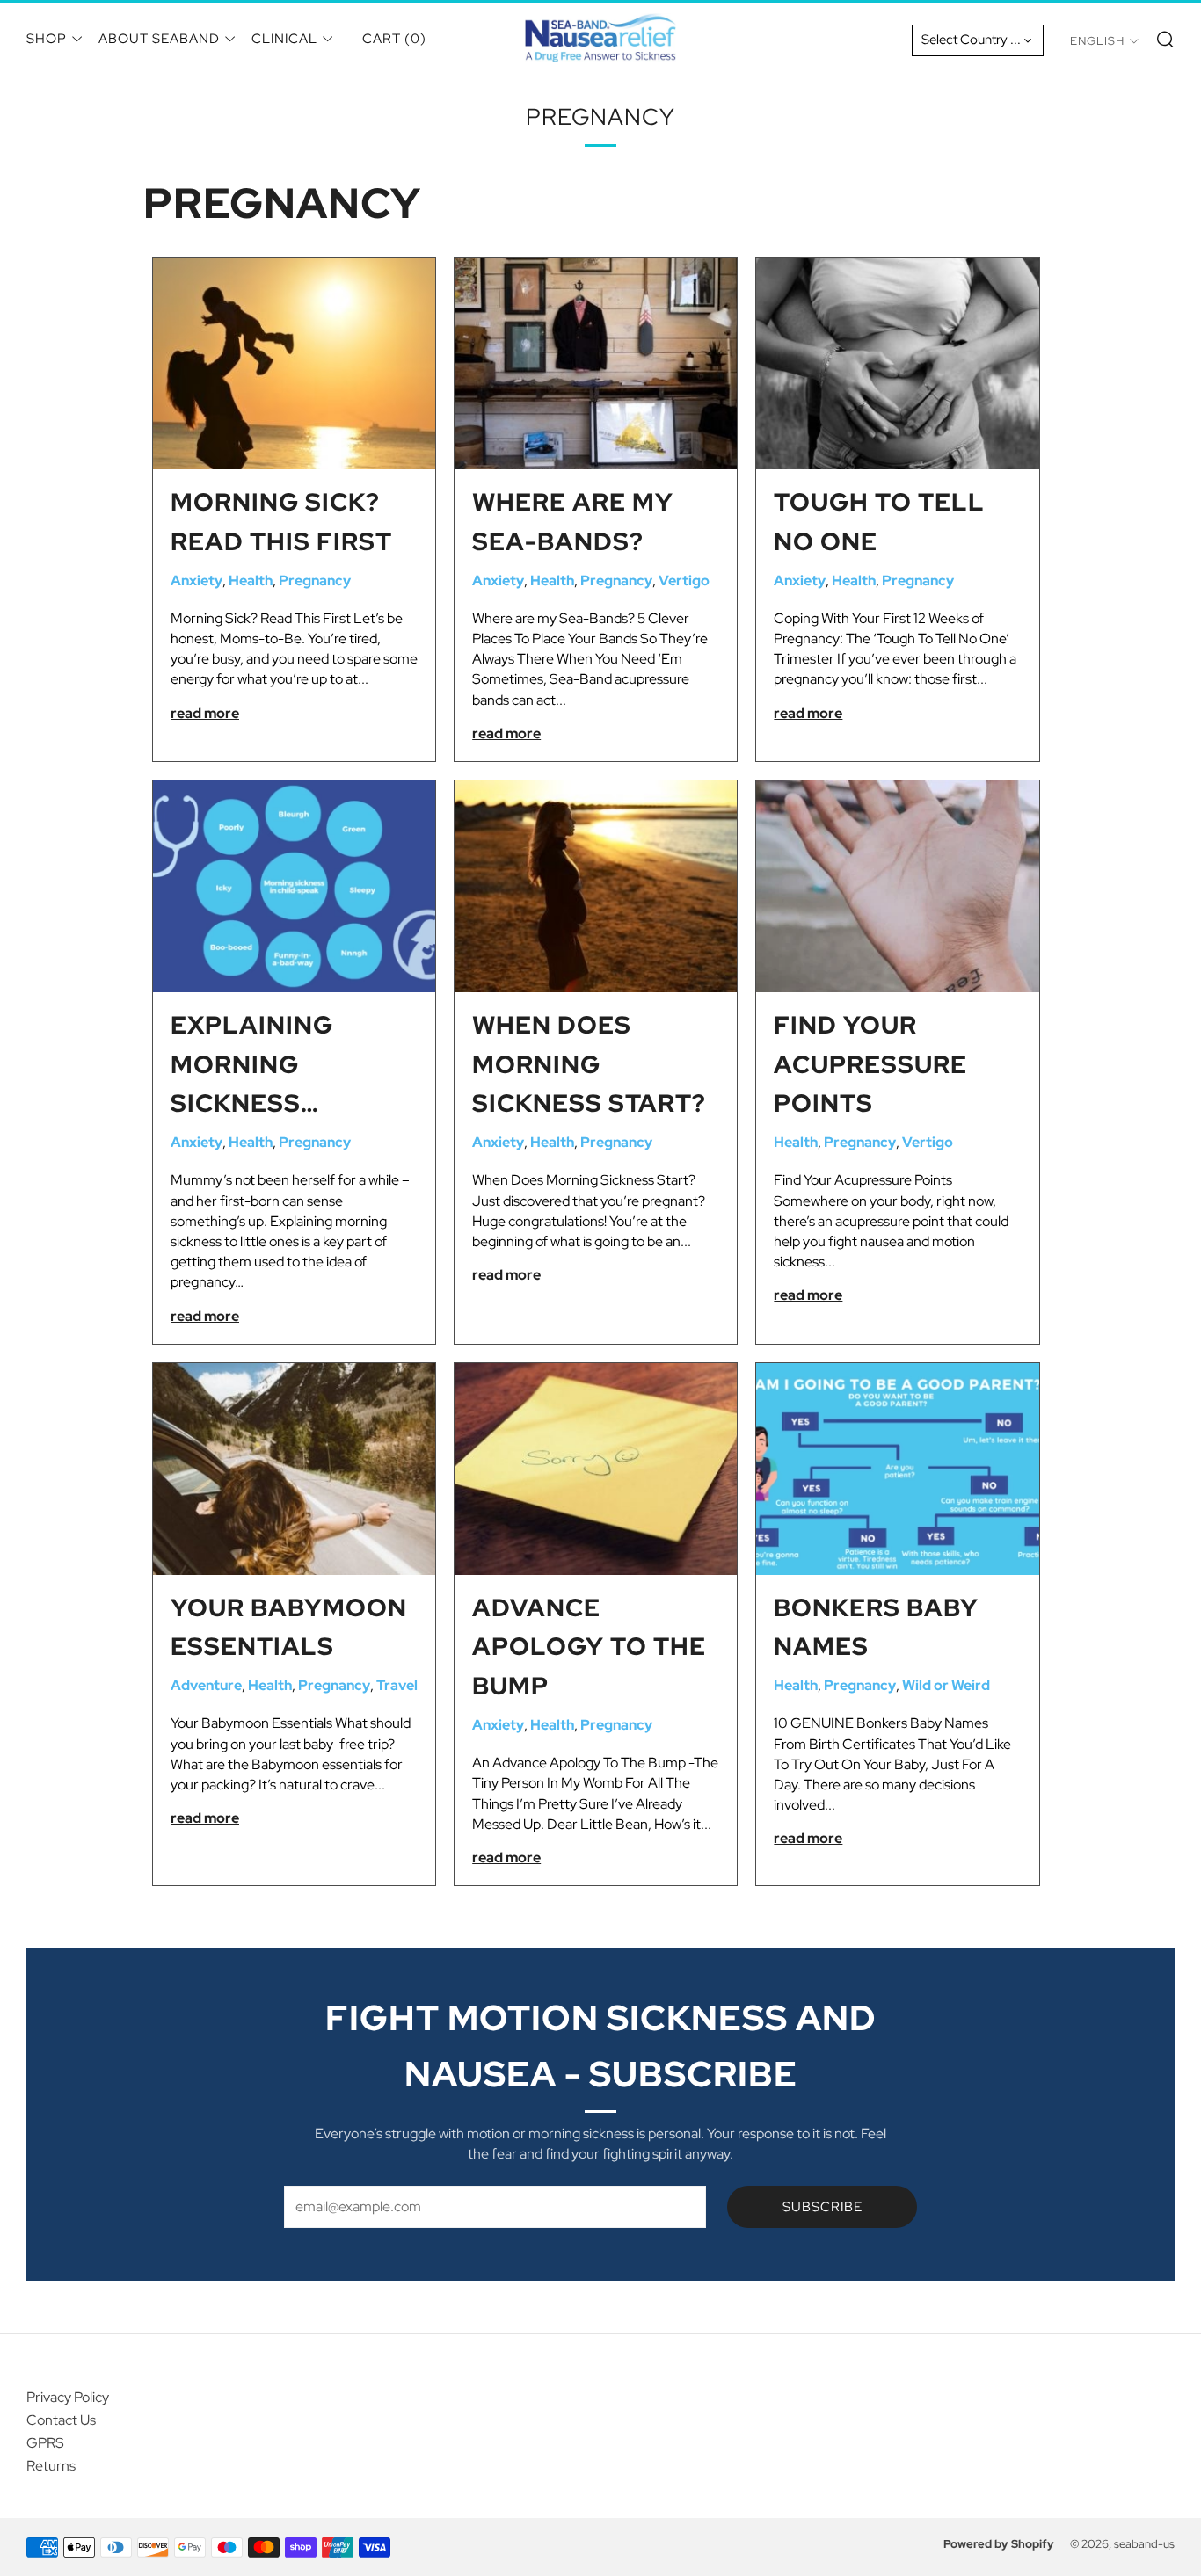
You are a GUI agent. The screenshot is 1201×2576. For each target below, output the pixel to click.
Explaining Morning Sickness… (252, 1064)
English (1097, 41)
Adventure (206, 1685)
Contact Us (61, 2420)
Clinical (284, 39)
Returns (51, 2466)
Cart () (394, 39)
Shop (47, 39)
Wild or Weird (946, 1685)
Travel (397, 1685)
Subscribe (823, 2207)
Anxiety (197, 581)
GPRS (45, 2443)
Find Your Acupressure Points (870, 1064)
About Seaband (159, 39)
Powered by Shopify (999, 2544)
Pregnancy (315, 581)
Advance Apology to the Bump (589, 1647)
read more (205, 713)
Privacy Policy (68, 2397)
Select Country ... (971, 40)
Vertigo (684, 581)
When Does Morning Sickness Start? (589, 1064)
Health (251, 581)
